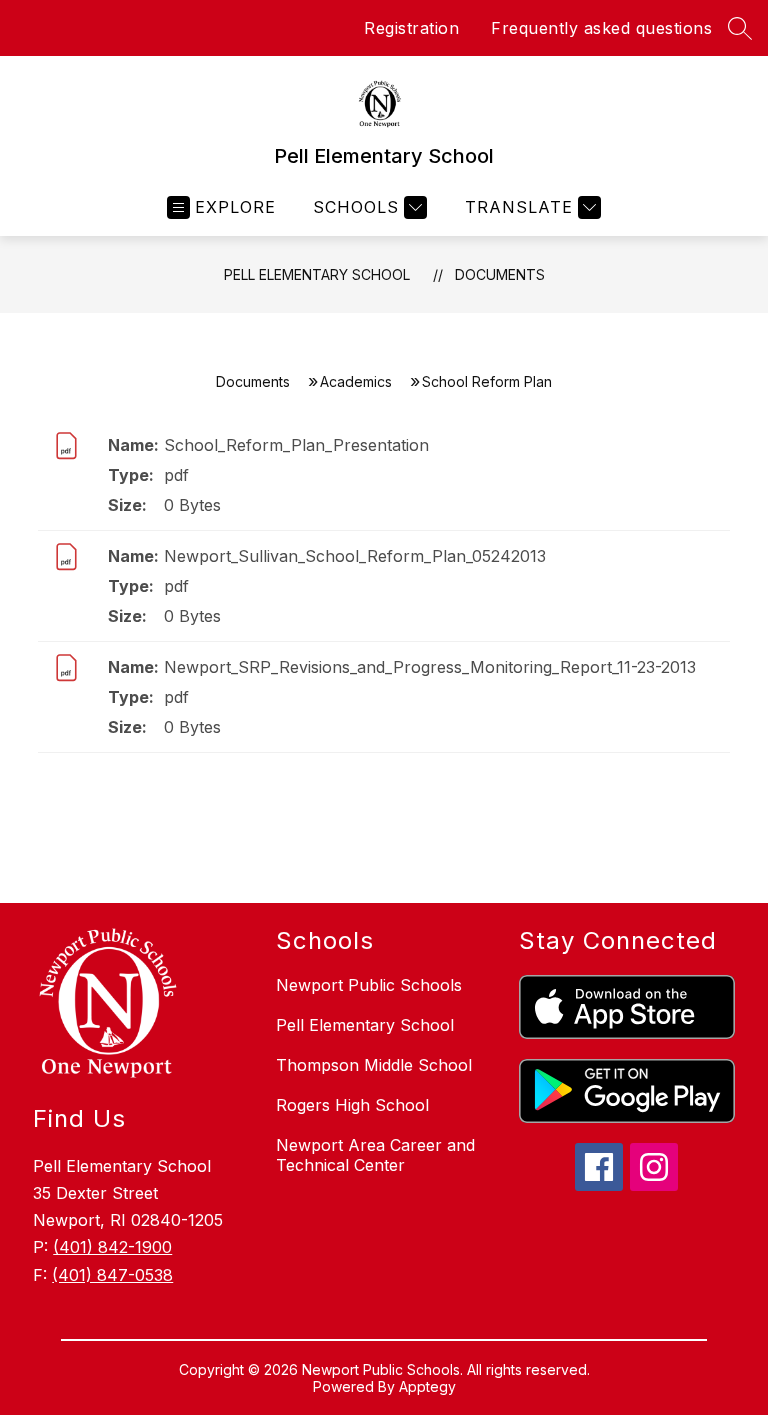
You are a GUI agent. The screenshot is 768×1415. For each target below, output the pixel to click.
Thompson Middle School (374, 1065)
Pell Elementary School (317, 274)
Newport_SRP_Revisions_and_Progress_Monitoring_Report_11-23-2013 (430, 667)
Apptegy (427, 1386)
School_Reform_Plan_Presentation (296, 445)
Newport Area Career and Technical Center (375, 1155)
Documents (500, 274)
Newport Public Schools (369, 985)
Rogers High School (352, 1105)
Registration (411, 28)
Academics (356, 381)
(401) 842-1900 (112, 1247)
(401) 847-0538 (112, 1275)
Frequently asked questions (601, 28)
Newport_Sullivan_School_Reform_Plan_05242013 (355, 556)
